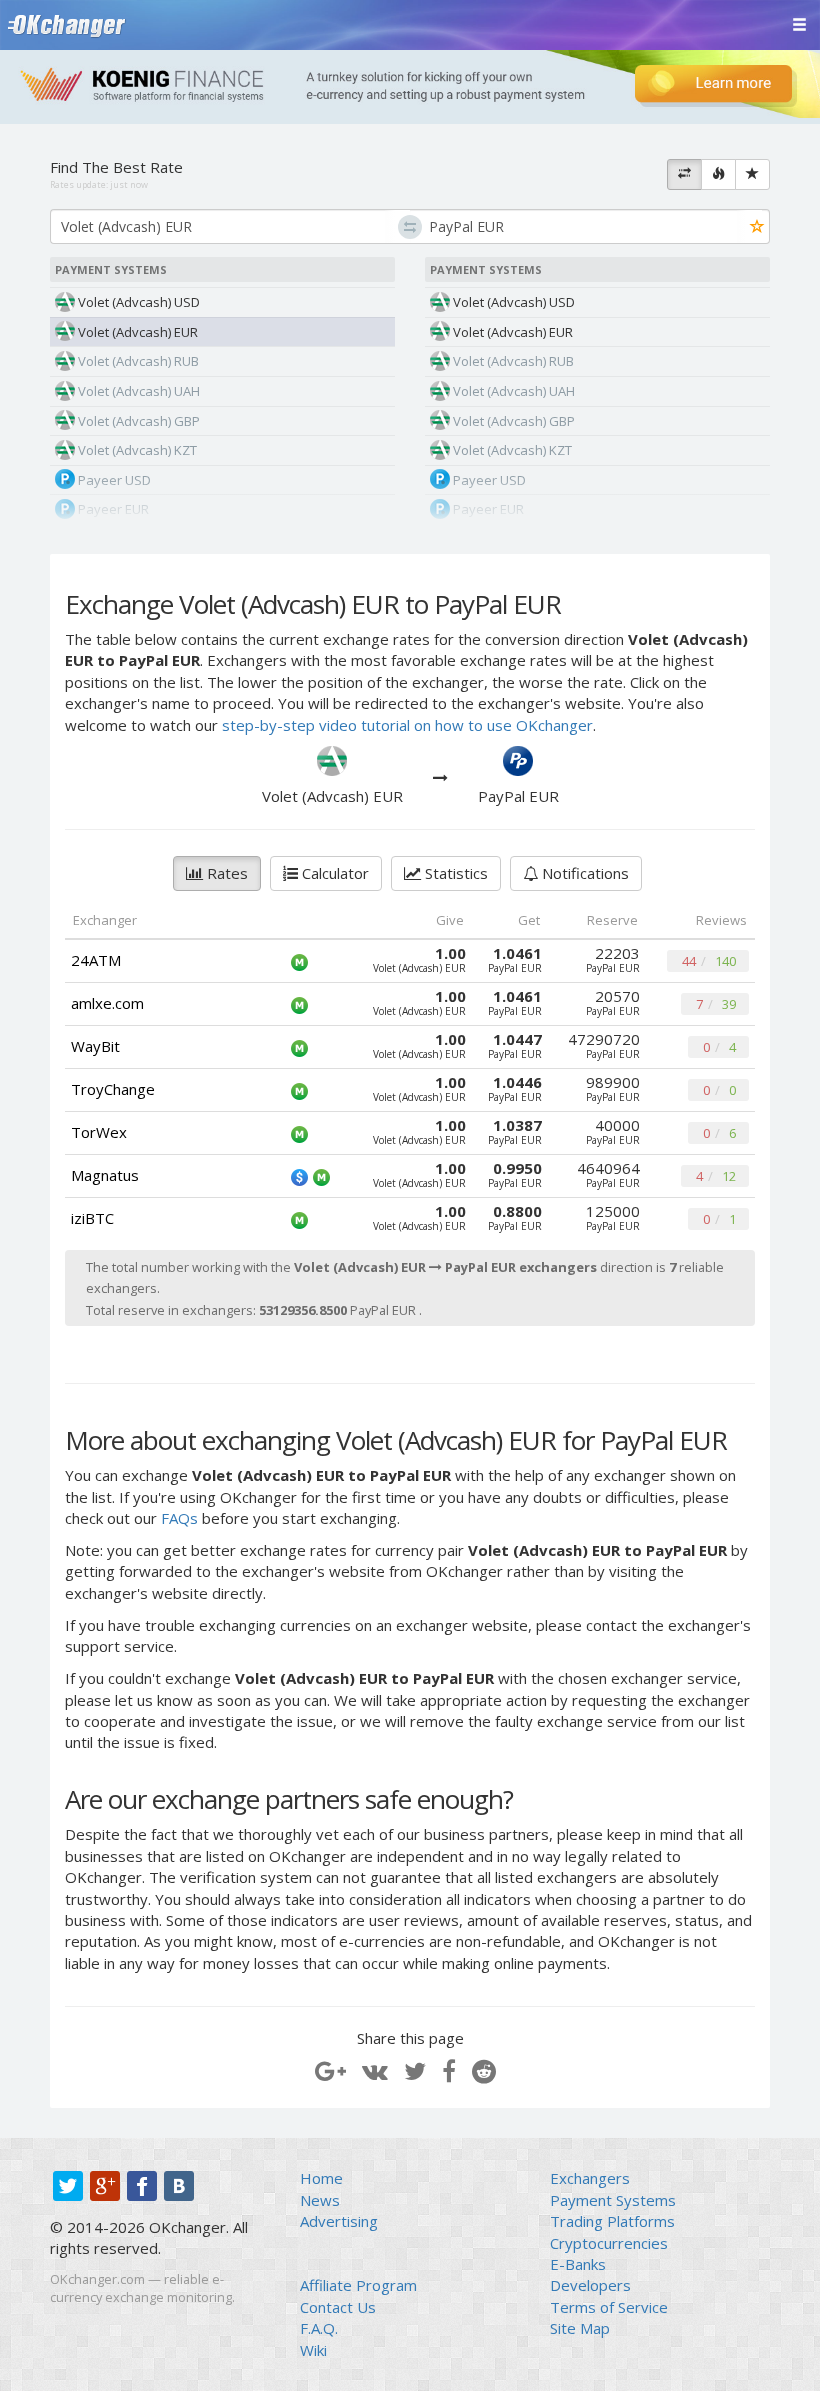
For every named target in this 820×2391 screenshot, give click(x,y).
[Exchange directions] (684, 175)
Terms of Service (609, 2307)
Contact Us (338, 2307)
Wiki (313, 2350)
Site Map (580, 2328)
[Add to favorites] (757, 227)
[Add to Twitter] (415, 2070)
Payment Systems (613, 2200)
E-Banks (578, 2264)
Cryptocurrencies (609, 2243)
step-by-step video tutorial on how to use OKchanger (407, 725)
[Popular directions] (718, 175)
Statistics (454, 873)
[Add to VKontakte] (375, 2070)
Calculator (333, 873)
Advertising (339, 2221)
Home (321, 2178)
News (320, 2200)
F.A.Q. (319, 2328)
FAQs (179, 1518)
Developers (590, 2285)
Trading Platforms (612, 2221)
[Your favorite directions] (752, 175)
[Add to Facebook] (449, 2070)
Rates (225, 873)
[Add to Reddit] (484, 2070)
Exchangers (590, 2178)
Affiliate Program (358, 2285)
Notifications (583, 873)
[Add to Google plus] (330, 2070)
